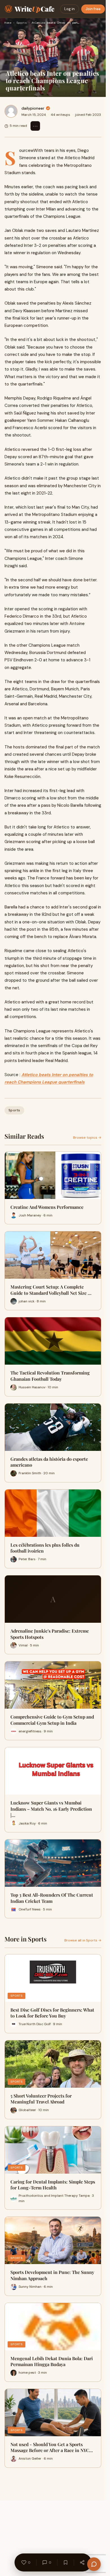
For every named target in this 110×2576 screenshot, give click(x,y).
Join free (93, 9)
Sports (21, 23)
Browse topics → (87, 1138)
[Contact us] (94, 2564)
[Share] (82, 2562)
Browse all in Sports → (83, 1940)
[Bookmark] (65, 2562)
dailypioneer (33, 108)
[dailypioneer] (11, 111)
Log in (70, 9)
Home (8, 23)
